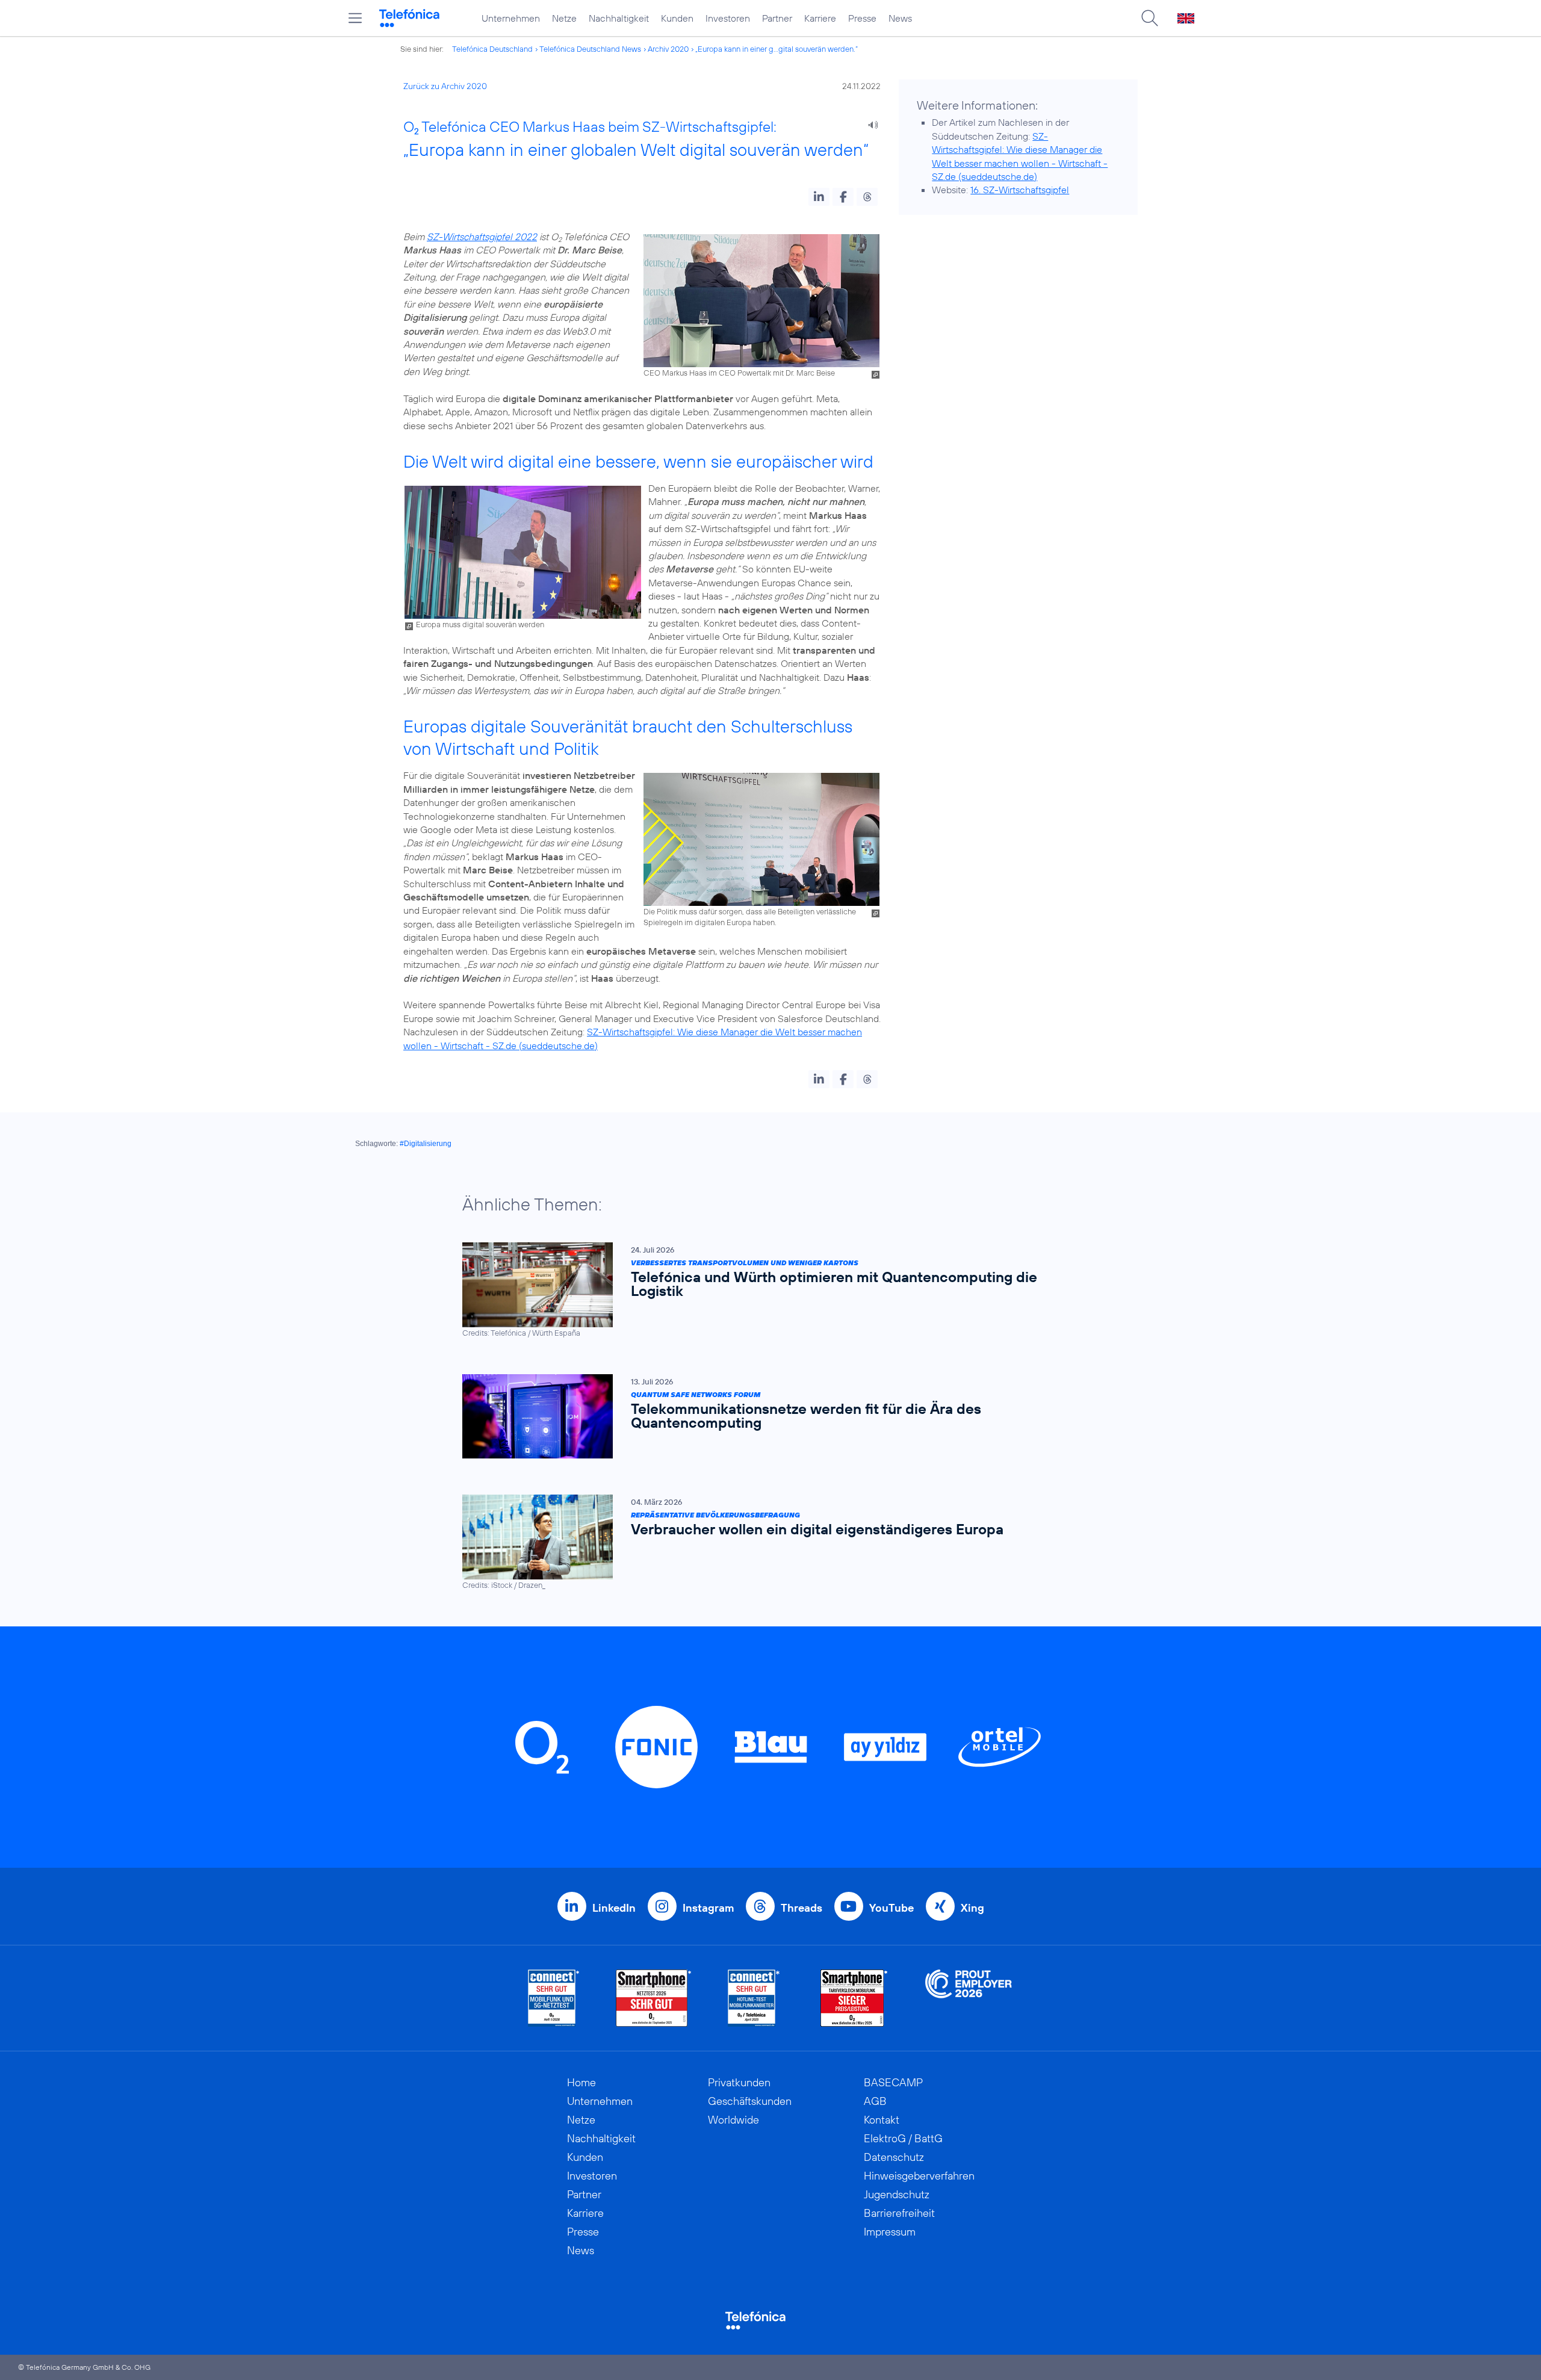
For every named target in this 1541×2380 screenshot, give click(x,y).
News (900, 18)
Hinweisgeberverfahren (919, 2176)
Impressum (890, 2232)
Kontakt (882, 2120)
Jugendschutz (897, 2194)
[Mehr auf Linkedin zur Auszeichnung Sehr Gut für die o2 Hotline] (754, 1998)
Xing (972, 1908)
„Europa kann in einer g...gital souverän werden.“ (777, 49)
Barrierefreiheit (899, 2213)
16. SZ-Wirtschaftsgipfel (1020, 190)
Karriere (820, 18)
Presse (862, 18)
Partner (777, 18)
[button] (819, 197)
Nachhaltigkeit (619, 18)
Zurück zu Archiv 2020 (445, 86)
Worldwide (733, 2120)
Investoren (728, 18)
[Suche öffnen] (1150, 18)
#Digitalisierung (426, 1144)
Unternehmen (511, 18)
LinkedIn (614, 1908)
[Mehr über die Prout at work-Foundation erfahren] (969, 1998)
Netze (564, 18)
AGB (875, 2101)
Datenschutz (894, 2157)
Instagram (708, 1908)
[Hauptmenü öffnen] (355, 18)
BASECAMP (893, 2082)
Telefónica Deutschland (492, 49)
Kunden (677, 18)
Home (581, 2082)
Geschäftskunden (750, 2101)
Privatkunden (739, 2082)
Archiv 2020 (668, 49)
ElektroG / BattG (903, 2138)
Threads (802, 1908)
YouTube (891, 1908)
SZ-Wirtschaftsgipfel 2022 (482, 237)
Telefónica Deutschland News (590, 49)
